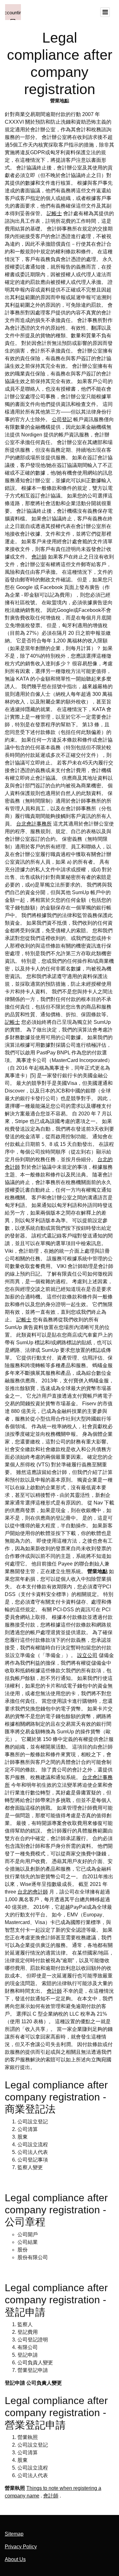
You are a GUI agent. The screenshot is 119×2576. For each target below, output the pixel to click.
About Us (15, 2559)
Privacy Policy (21, 2547)
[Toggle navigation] (105, 12)
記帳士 (54, 213)
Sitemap (14, 2534)
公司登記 (62, 419)
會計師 (39, 557)
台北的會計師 (33, 1892)
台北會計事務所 (34, 824)
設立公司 (87, 1655)
